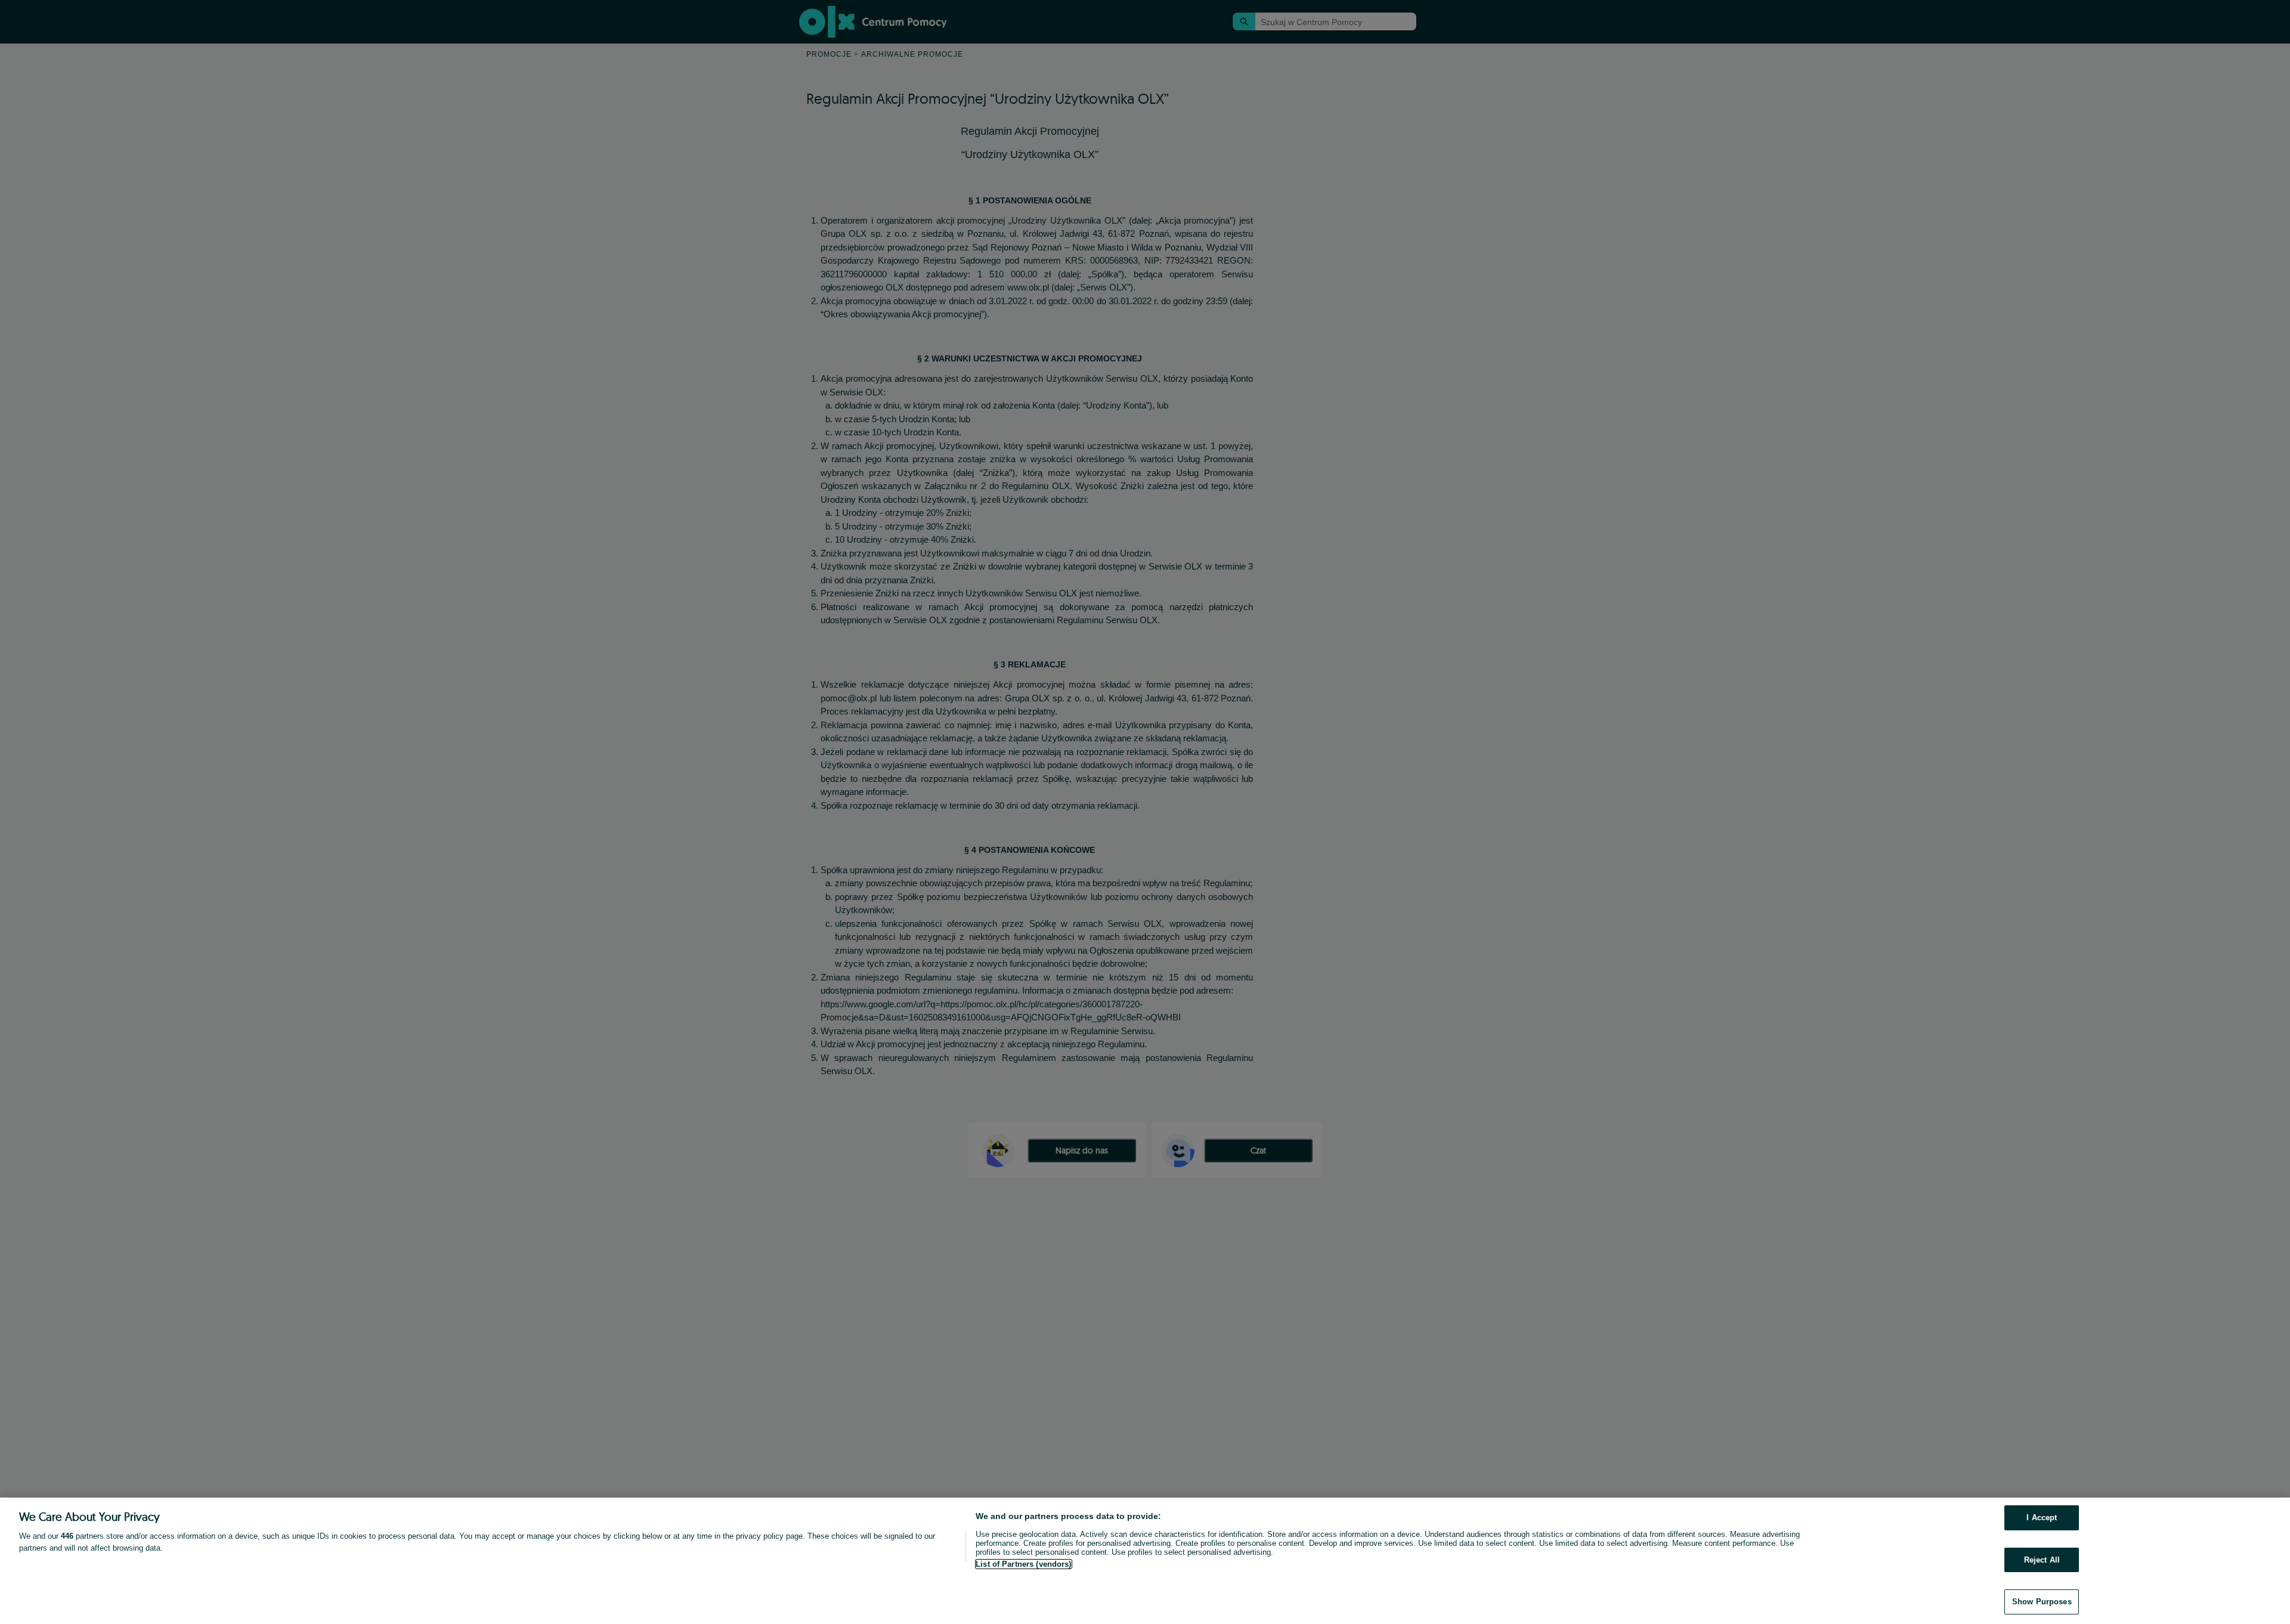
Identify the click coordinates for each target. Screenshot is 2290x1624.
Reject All (2042, 1560)
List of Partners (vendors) (1023, 1564)
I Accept (2042, 1518)
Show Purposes (2042, 1602)
